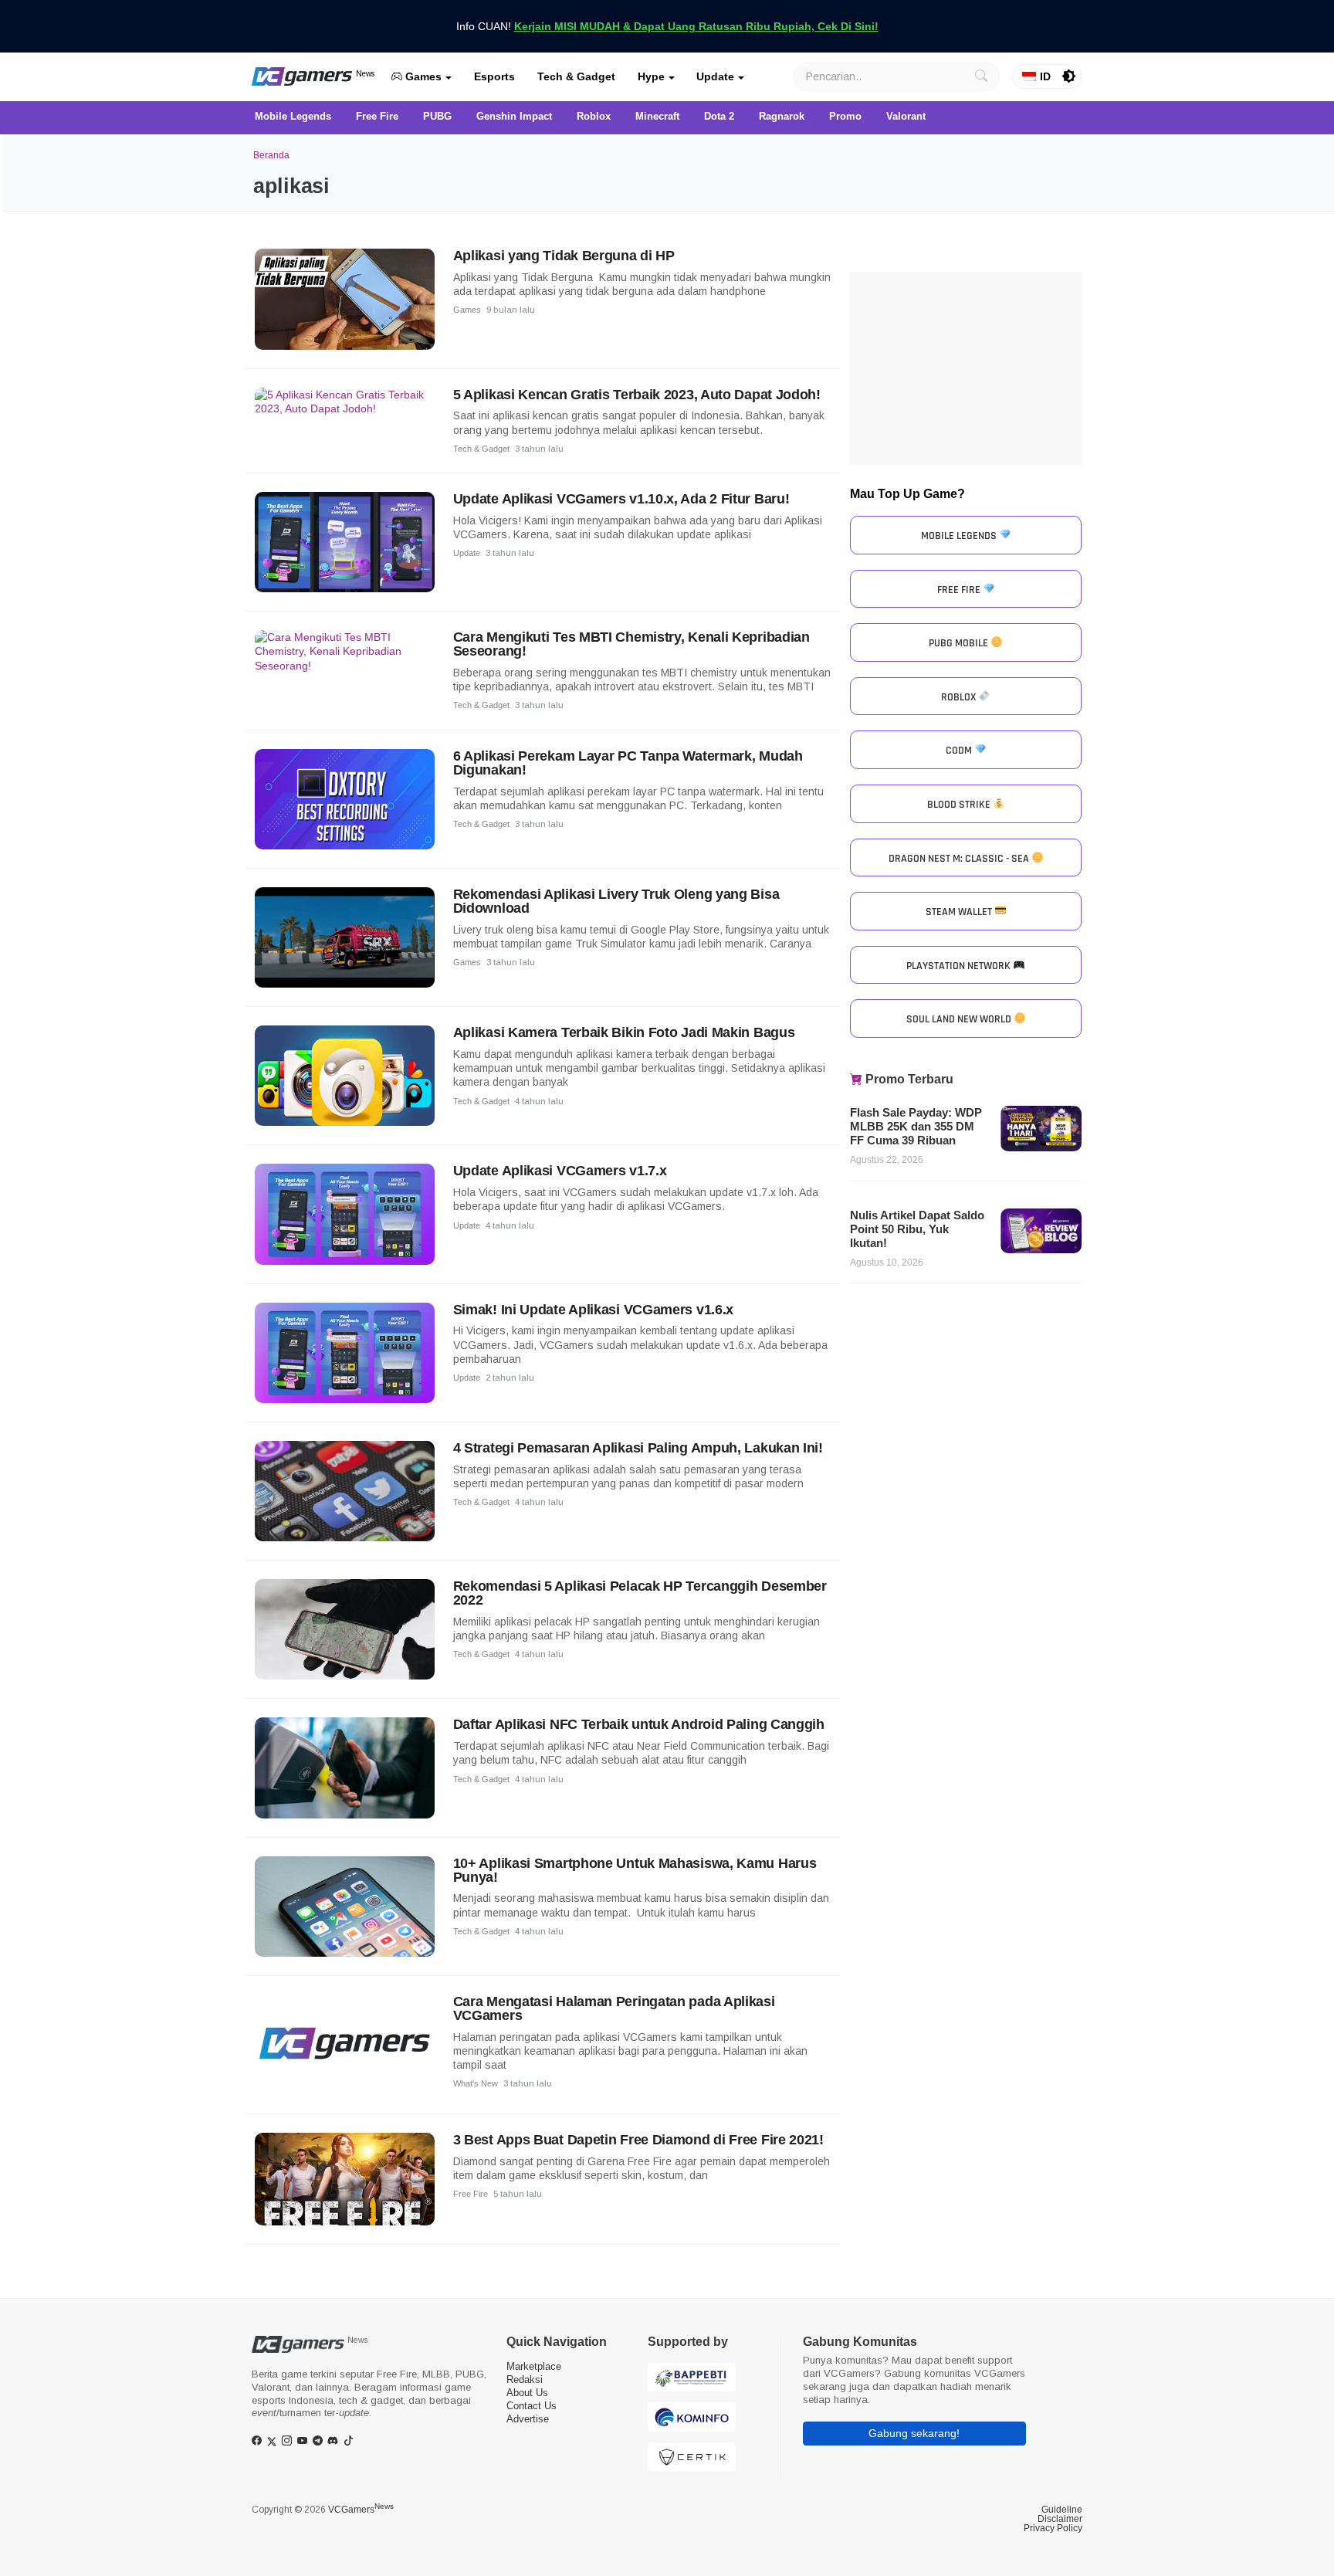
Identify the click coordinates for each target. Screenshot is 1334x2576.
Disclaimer (1060, 2519)
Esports (494, 76)
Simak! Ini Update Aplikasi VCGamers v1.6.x (593, 1310)
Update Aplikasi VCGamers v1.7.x (560, 1171)
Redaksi (525, 2379)
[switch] (1069, 76)
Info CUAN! (667, 26)
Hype (651, 76)
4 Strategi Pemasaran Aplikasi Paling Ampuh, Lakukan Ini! (638, 1448)
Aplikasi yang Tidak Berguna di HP (564, 256)
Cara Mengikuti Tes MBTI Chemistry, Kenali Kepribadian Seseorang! (631, 644)
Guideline (1062, 2510)
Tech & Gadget (576, 76)
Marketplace (534, 2366)
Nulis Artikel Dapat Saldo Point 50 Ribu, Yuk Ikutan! (917, 1229)
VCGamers (361, 2510)
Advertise (528, 2419)
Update (715, 76)
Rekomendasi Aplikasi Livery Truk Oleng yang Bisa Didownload (616, 901)
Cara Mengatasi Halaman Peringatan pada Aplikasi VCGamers (614, 2008)
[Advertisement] (966, 368)
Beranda (271, 155)
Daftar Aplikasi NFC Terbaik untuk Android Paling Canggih (639, 1724)
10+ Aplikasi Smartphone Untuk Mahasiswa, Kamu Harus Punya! (635, 1870)
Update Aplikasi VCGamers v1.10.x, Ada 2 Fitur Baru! (621, 499)
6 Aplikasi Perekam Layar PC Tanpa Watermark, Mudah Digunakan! (628, 763)
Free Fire (471, 2194)
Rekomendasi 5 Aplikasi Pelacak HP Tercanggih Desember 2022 (640, 1593)
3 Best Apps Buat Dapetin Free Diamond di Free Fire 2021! (638, 2140)
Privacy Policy (1053, 2528)
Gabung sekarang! (914, 2433)
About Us (527, 2393)
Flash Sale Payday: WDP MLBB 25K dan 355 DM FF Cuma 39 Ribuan (916, 1126)
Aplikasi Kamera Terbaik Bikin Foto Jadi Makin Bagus (624, 1032)
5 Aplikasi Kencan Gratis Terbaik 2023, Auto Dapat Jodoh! (637, 395)
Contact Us (532, 2406)
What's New (476, 2083)
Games (422, 76)
